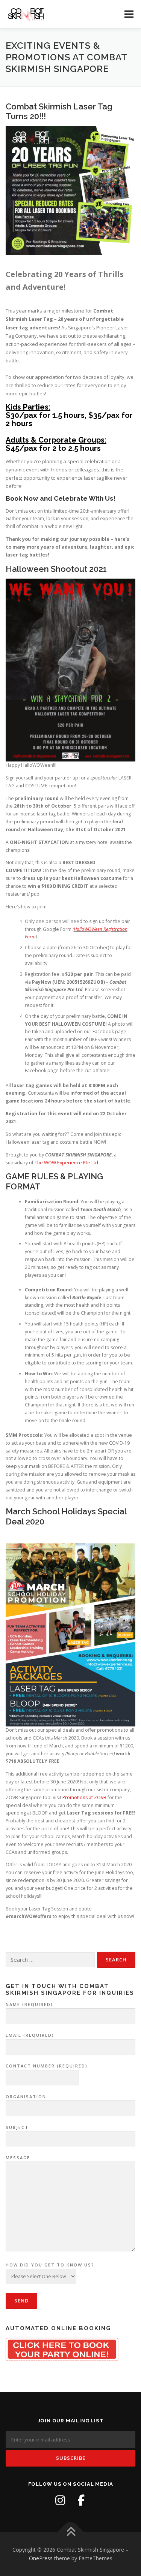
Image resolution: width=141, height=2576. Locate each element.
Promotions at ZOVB (84, 1797)
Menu (128, 14)
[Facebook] (81, 2500)
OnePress (41, 2558)
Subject (17, 2127)
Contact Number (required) (47, 2066)
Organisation (26, 2097)
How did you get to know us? (50, 2265)
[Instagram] (60, 2500)
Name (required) (29, 2004)
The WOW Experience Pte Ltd (66, 1163)
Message (18, 2158)
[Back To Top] (70, 2532)
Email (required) (30, 2035)
